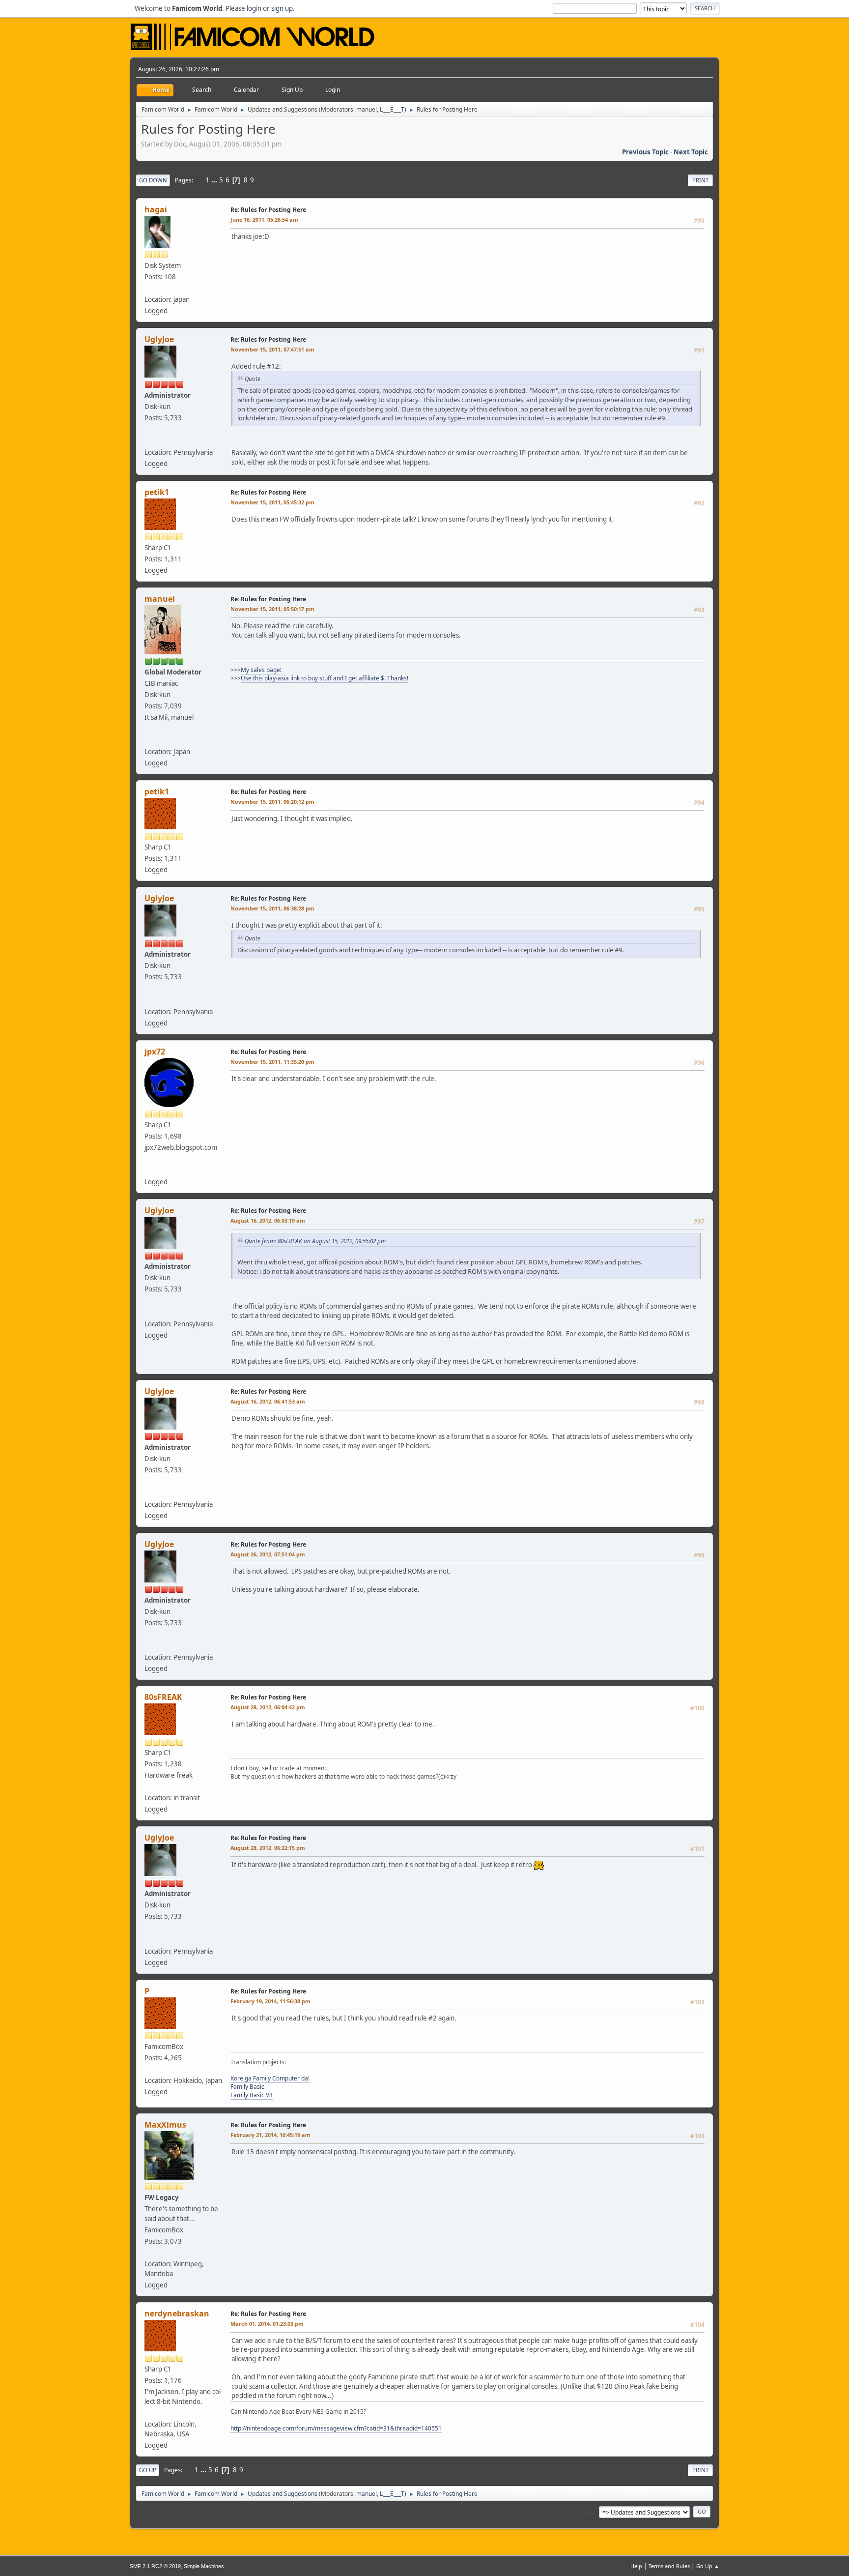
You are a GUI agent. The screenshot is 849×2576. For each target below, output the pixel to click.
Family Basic (247, 2087)
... (215, 180)
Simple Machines (204, 2566)
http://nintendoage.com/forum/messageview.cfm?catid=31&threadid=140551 (336, 2428)
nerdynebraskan (177, 2313)
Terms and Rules (669, 2566)
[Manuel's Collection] (148, 740)
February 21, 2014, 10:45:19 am (270, 2135)
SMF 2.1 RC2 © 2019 (155, 2566)
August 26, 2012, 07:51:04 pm (268, 1554)
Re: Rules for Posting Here (268, 210)
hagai (156, 209)
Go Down (153, 180)
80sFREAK (163, 1697)
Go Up (148, 2470)
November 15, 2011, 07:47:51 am (272, 349)
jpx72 (155, 1052)
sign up (282, 8)
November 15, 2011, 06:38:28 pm (272, 908)
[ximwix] (148, 440)
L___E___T (392, 109)
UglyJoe (159, 339)
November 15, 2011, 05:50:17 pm (272, 609)
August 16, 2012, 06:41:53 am (268, 1401)
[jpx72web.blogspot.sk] (148, 1170)
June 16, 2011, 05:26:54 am (264, 220)
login (254, 8)
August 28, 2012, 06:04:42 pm (268, 1707)
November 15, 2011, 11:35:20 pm (272, 1062)
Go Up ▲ (708, 2566)
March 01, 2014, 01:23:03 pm (267, 2324)
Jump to (586, 2511)
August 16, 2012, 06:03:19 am (268, 1220)
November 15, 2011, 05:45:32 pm (272, 502)
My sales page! (261, 670)
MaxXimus (165, 2125)
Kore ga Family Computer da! (270, 2078)
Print (700, 180)
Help (636, 2566)
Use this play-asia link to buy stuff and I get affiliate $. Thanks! (325, 678)
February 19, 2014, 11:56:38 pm (270, 2001)
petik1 (157, 492)
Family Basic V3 (252, 2095)
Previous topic (645, 152)
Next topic (691, 152)
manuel (367, 109)
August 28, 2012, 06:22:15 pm (268, 1848)
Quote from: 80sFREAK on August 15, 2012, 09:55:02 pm (315, 1241)
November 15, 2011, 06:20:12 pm (272, 802)
